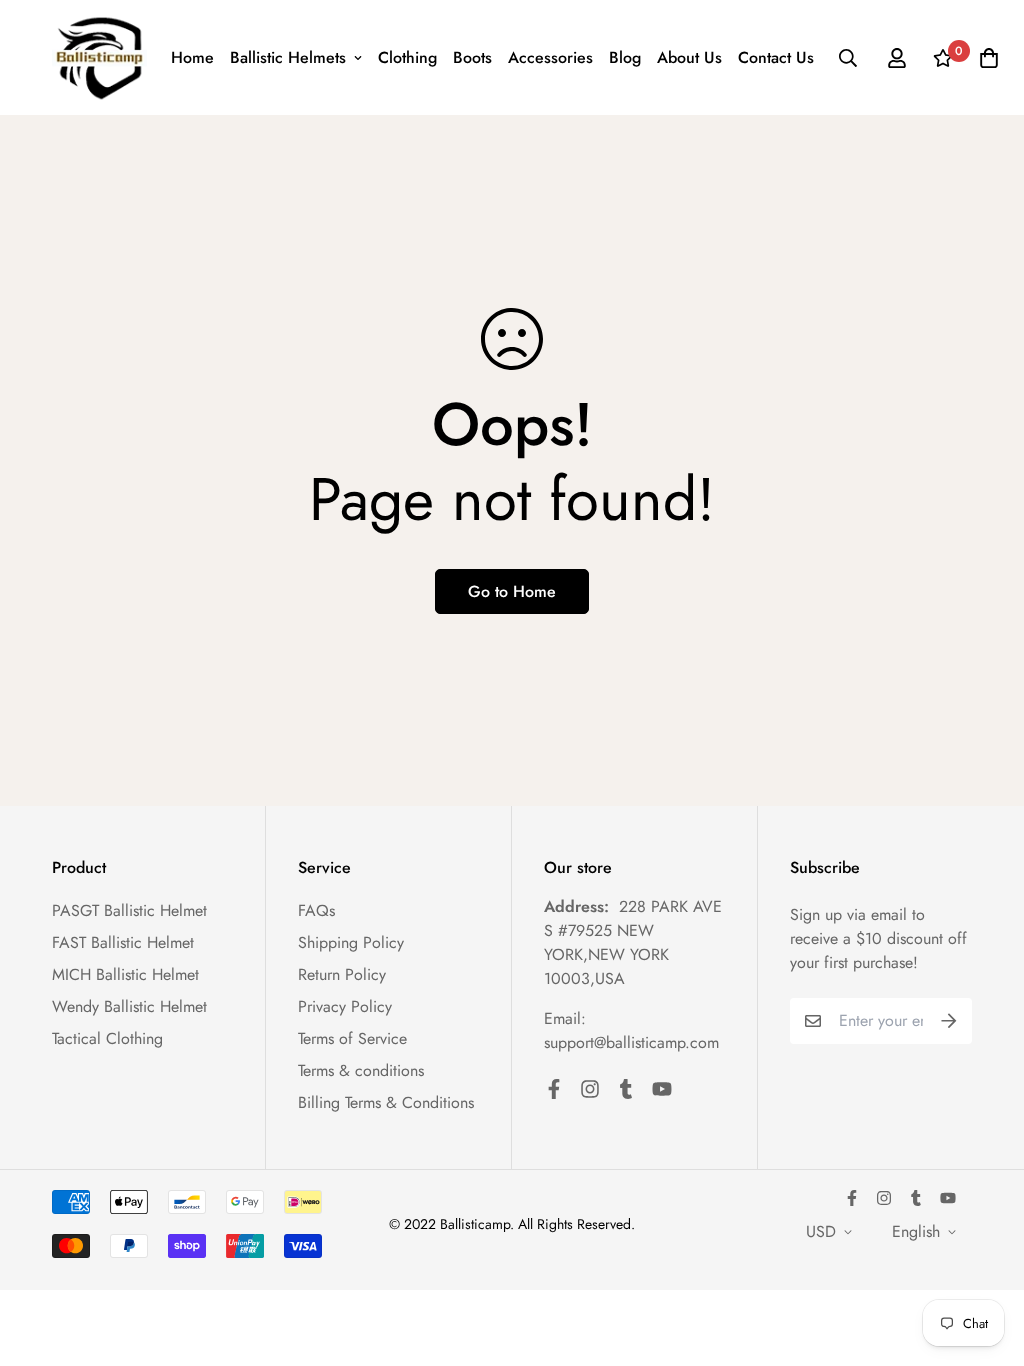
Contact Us (776, 57)
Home (192, 57)
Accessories (550, 57)
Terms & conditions (361, 1070)
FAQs (316, 910)
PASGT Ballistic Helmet (129, 910)
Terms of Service (352, 1038)
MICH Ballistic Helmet (125, 974)
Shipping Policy (351, 942)
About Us (689, 57)
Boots (472, 57)
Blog (625, 57)
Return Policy (342, 974)
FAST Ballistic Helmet (123, 942)
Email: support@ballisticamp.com (631, 1030)
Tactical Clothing (107, 1038)
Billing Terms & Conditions (386, 1102)
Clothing (407, 57)
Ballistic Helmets (288, 57)
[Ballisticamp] (99, 57)
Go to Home (512, 591)
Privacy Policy (345, 1006)
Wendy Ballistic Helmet (129, 1006)
